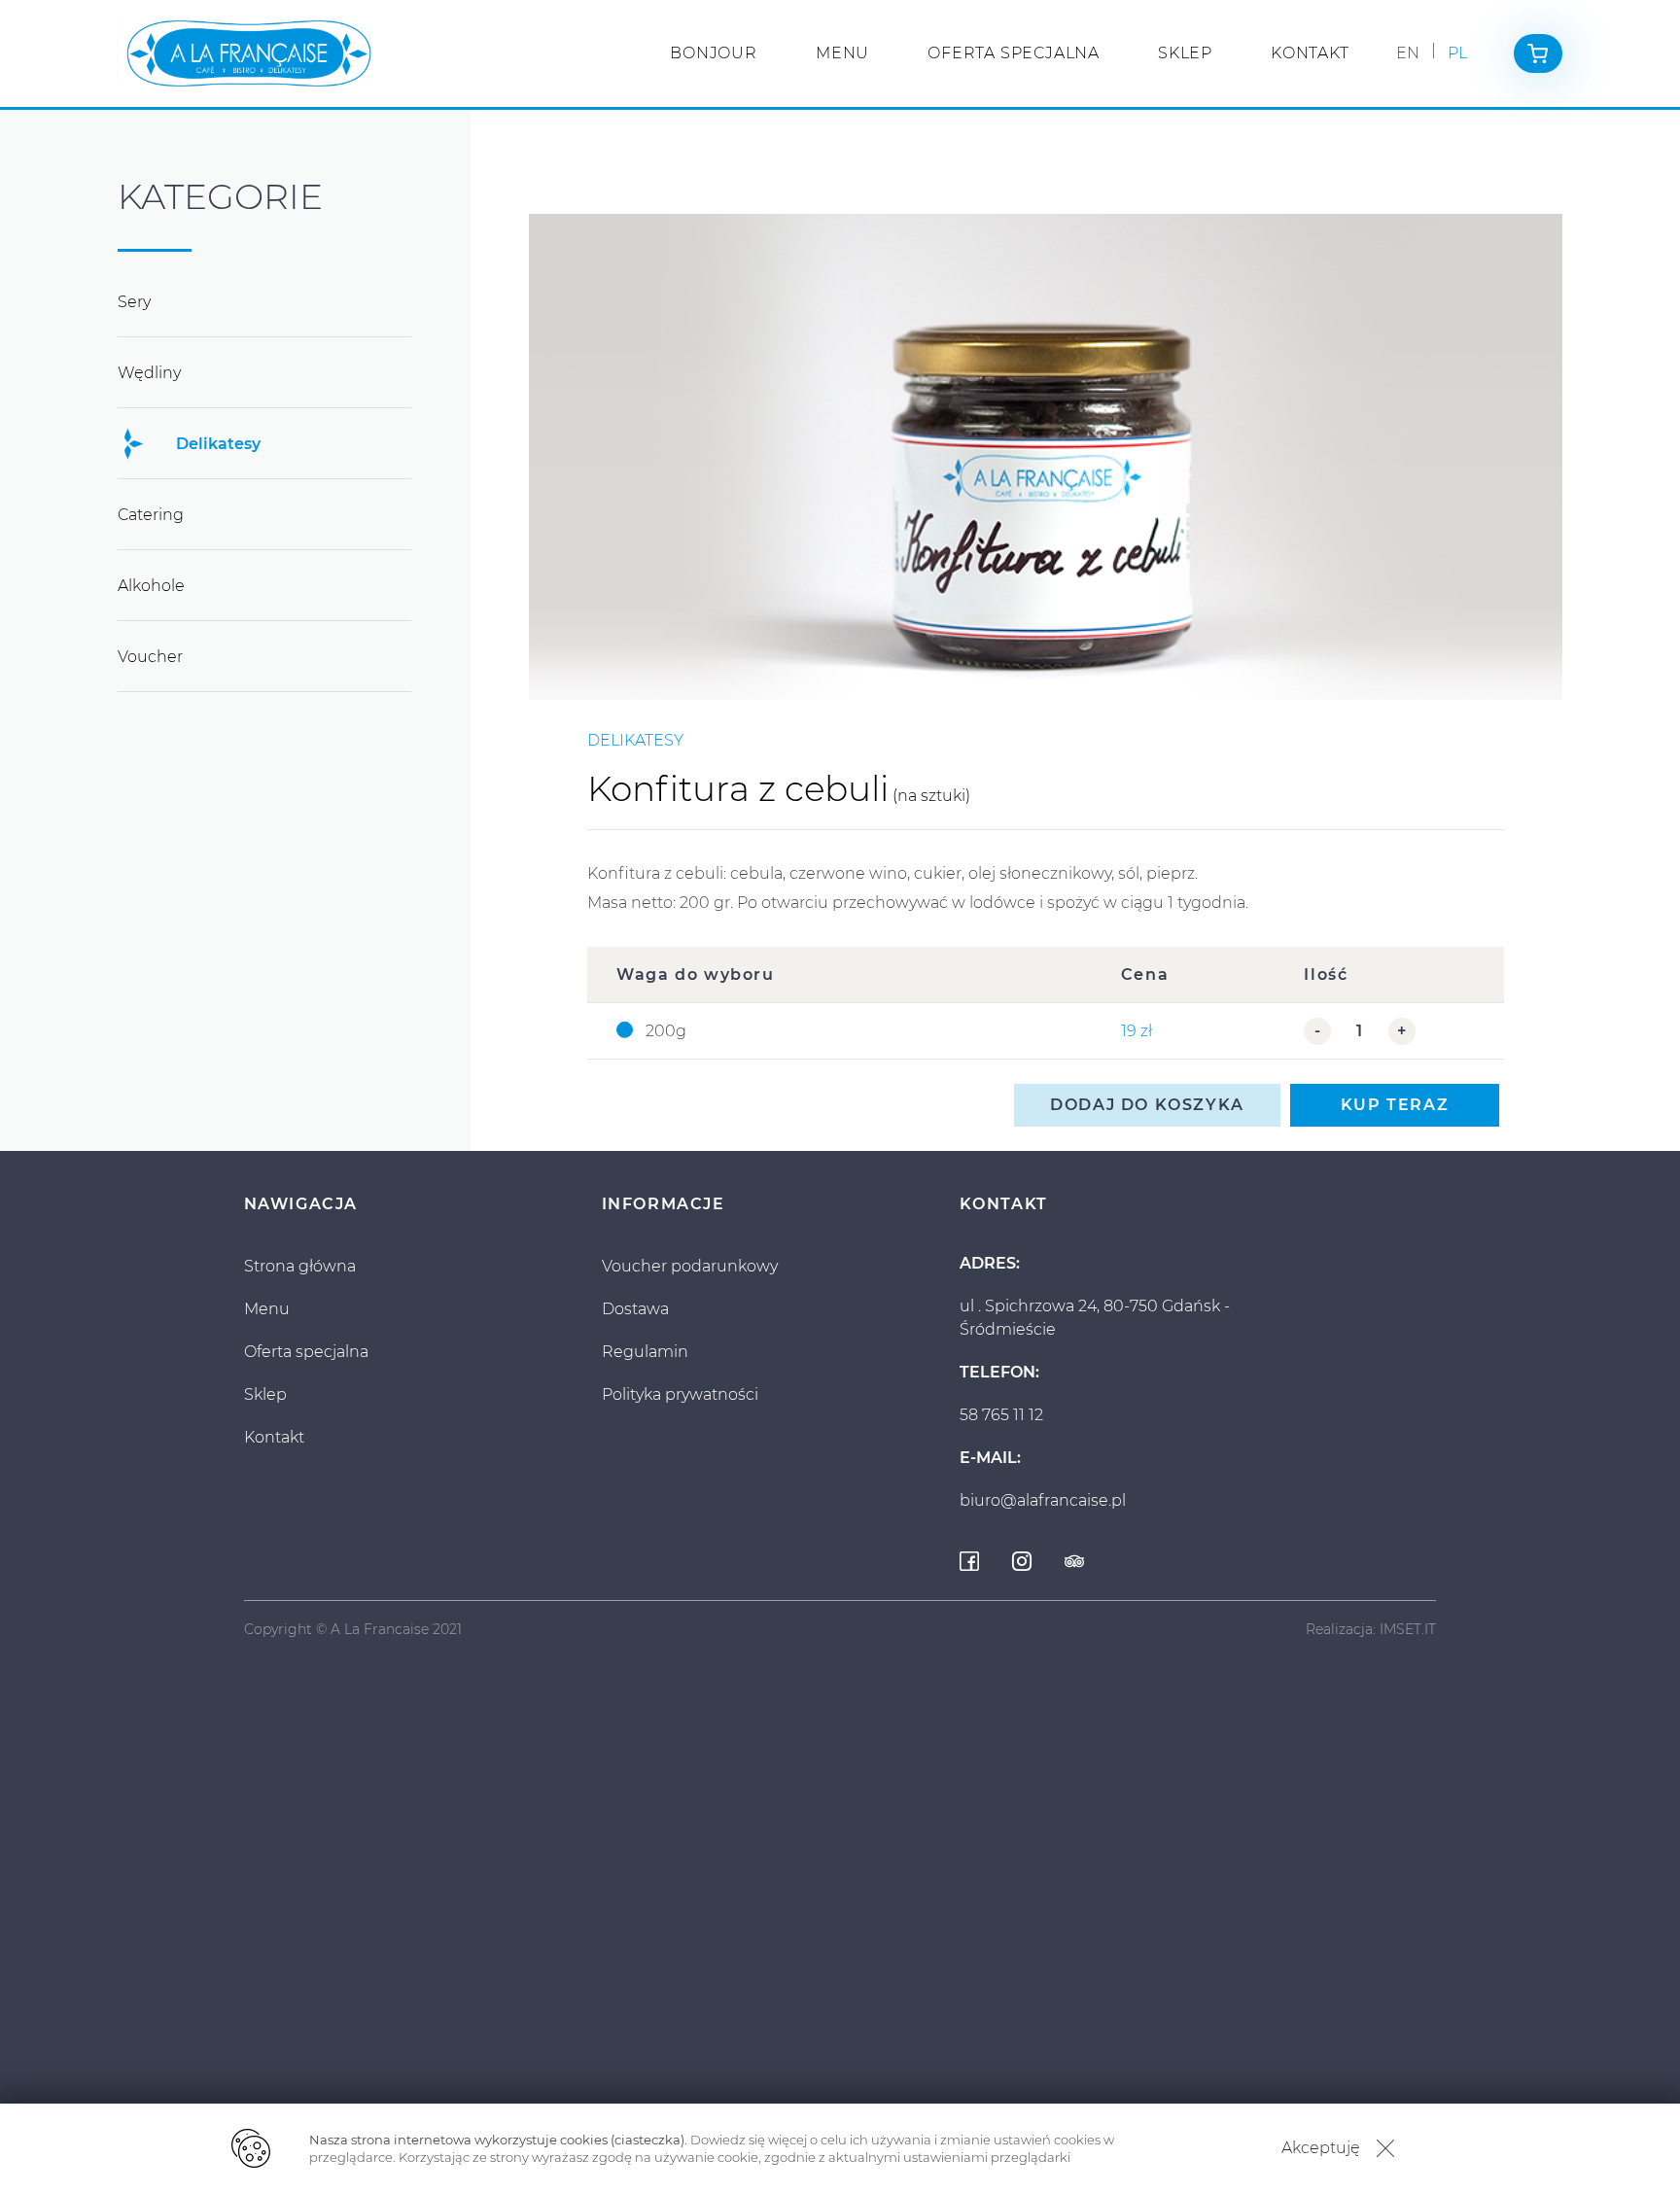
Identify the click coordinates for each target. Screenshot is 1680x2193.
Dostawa (635, 1309)
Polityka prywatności (680, 1394)
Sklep (1185, 53)
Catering (151, 515)
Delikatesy (218, 444)
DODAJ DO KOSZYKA (1147, 1105)
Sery (134, 302)
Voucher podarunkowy (690, 1266)
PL (1457, 53)
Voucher (150, 657)
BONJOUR (714, 53)
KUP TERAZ (1395, 1105)
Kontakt (1310, 53)
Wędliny (149, 373)
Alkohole (151, 586)
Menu (842, 53)
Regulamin (645, 1352)
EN (1408, 53)
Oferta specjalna (1014, 53)
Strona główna (300, 1266)
